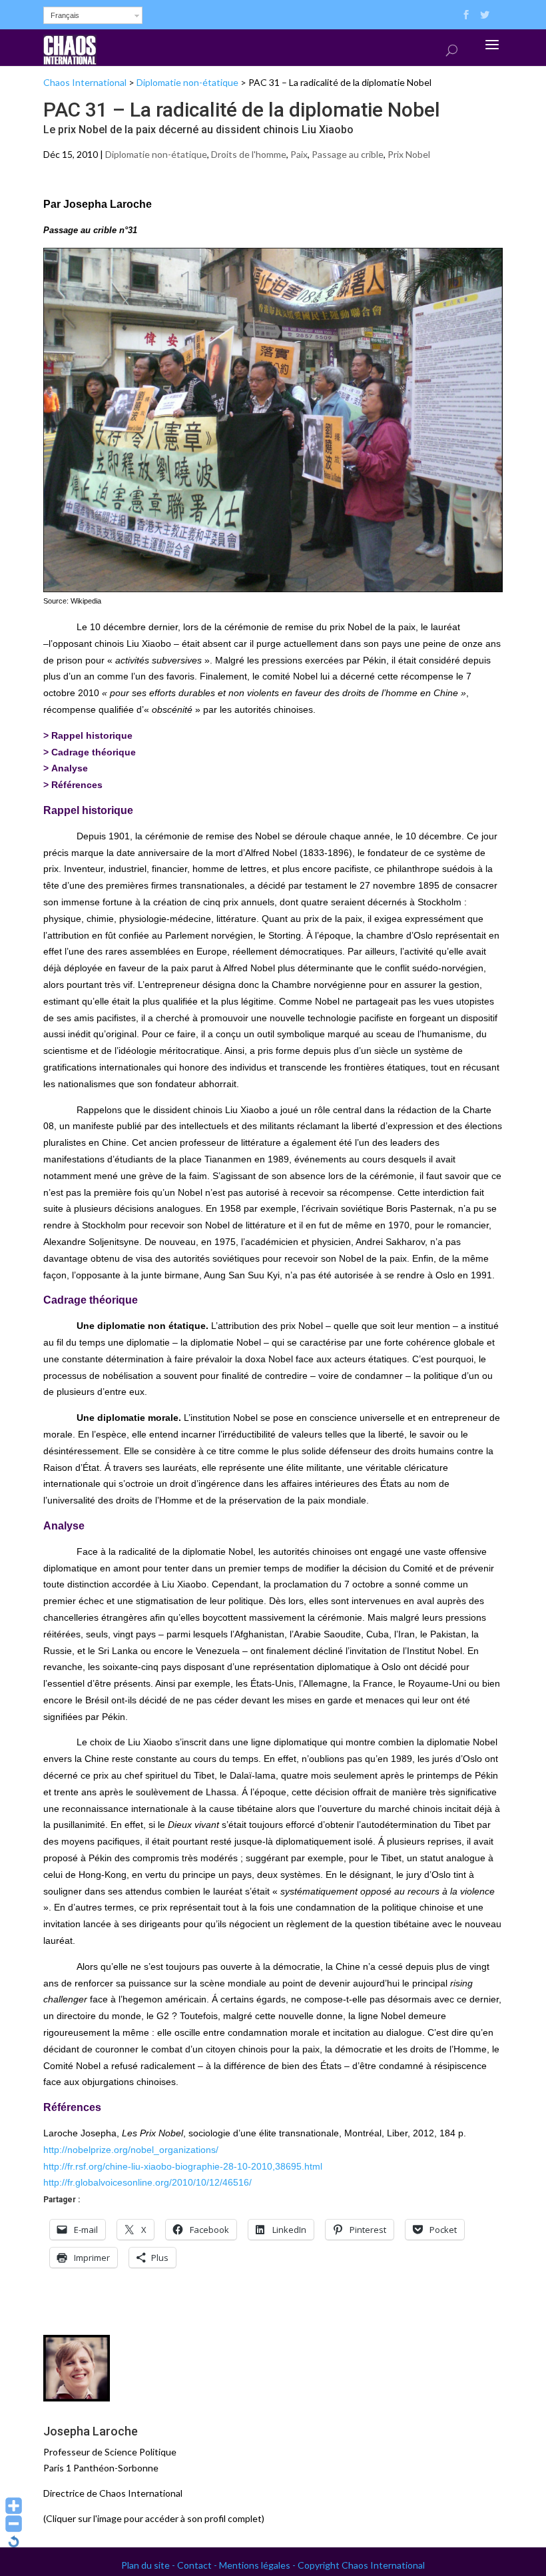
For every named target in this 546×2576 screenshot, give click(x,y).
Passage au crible (348, 154)
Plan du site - (149, 2565)
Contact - (198, 2565)
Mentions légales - (258, 2565)
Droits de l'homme (249, 154)
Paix (299, 154)
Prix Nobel (409, 154)
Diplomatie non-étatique (187, 82)
